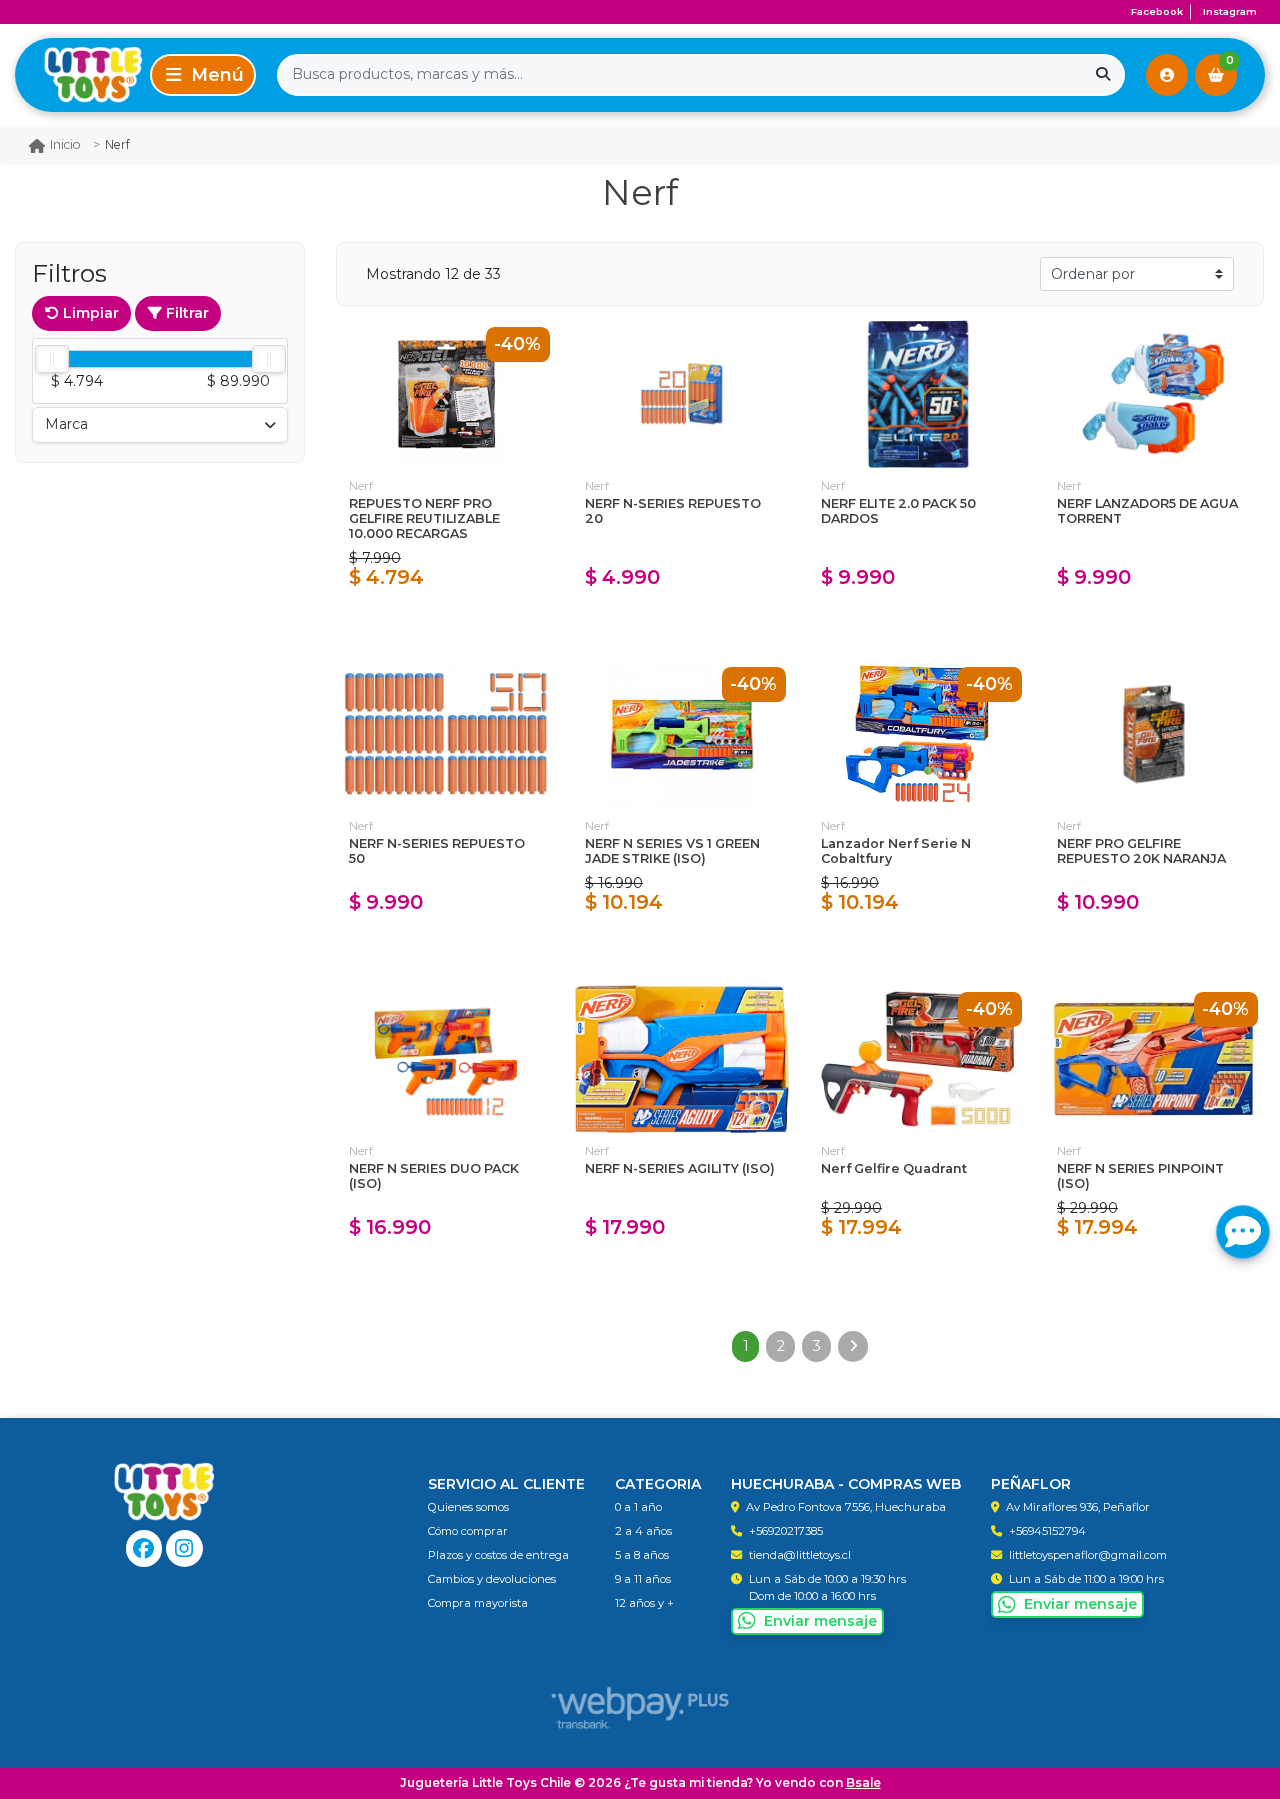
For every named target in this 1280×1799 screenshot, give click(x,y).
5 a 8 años (642, 1555)
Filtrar (185, 313)
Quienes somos (468, 1507)
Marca (66, 424)
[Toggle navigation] (203, 75)
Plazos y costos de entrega (498, 1555)
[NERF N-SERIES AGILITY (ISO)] (682, 1059)
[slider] (52, 359)
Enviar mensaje (820, 1621)
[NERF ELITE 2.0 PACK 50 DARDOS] (918, 394)
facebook (1157, 11)
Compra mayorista (478, 1603)
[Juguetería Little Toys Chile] (79, 74)
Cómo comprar (468, 1531)
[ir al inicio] (164, 1492)
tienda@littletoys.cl (800, 1555)
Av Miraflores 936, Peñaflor (1078, 1507)
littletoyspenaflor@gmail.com (1088, 1555)
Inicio (65, 144)
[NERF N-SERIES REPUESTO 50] (446, 734)
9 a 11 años (643, 1579)
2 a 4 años (643, 1531)
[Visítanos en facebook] (144, 1548)
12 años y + (644, 1603)
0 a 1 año (638, 1507)
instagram (1230, 11)
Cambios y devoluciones (492, 1579)
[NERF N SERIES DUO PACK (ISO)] (446, 1059)
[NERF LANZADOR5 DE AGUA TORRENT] (1154, 394)
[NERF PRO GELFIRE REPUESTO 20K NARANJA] (1154, 734)
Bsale (863, 1782)
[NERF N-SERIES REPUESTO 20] (682, 394)
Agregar (446, 621)
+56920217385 (786, 1531)
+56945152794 (1047, 1531)
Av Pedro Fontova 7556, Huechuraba (846, 1507)
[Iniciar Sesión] (1167, 75)
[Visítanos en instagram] (184, 1548)
